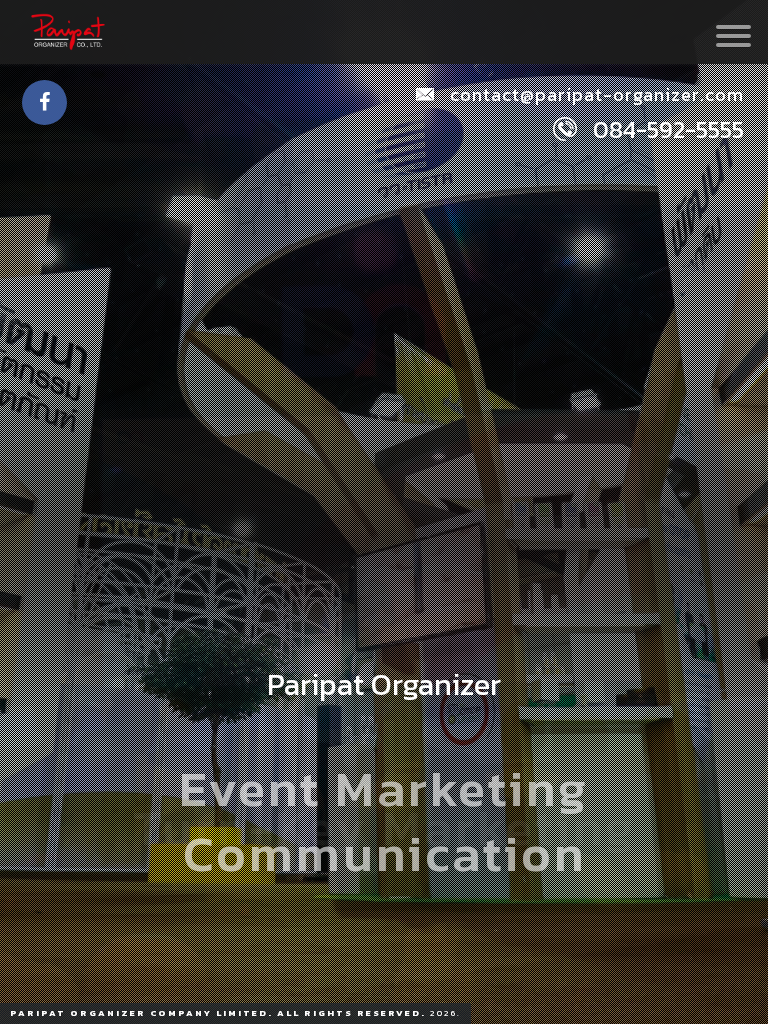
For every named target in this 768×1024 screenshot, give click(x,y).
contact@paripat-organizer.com (594, 94)
